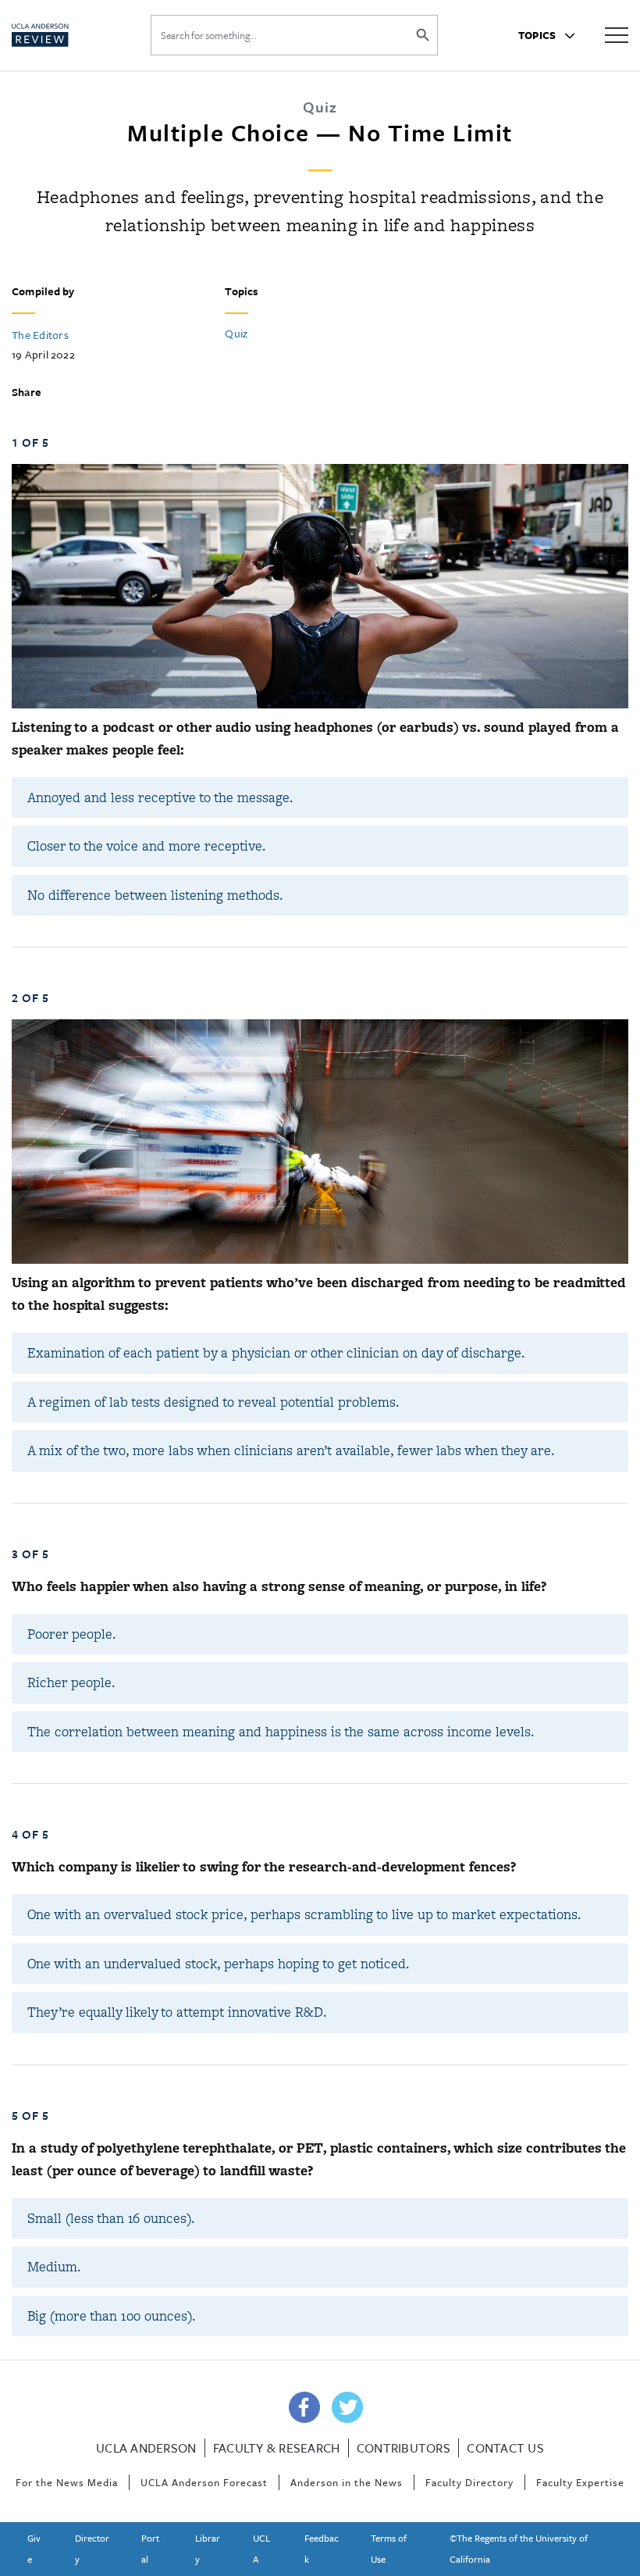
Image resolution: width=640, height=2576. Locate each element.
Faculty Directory (469, 2482)
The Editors (40, 335)
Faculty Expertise (580, 2482)
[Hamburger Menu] (617, 34)
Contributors (404, 2448)
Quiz (236, 333)
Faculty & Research (277, 2448)
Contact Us (505, 2448)
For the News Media (67, 2482)
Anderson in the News (347, 2482)
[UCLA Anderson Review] (63, 35)
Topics (539, 35)
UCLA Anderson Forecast (204, 2482)
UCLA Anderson (146, 2448)
